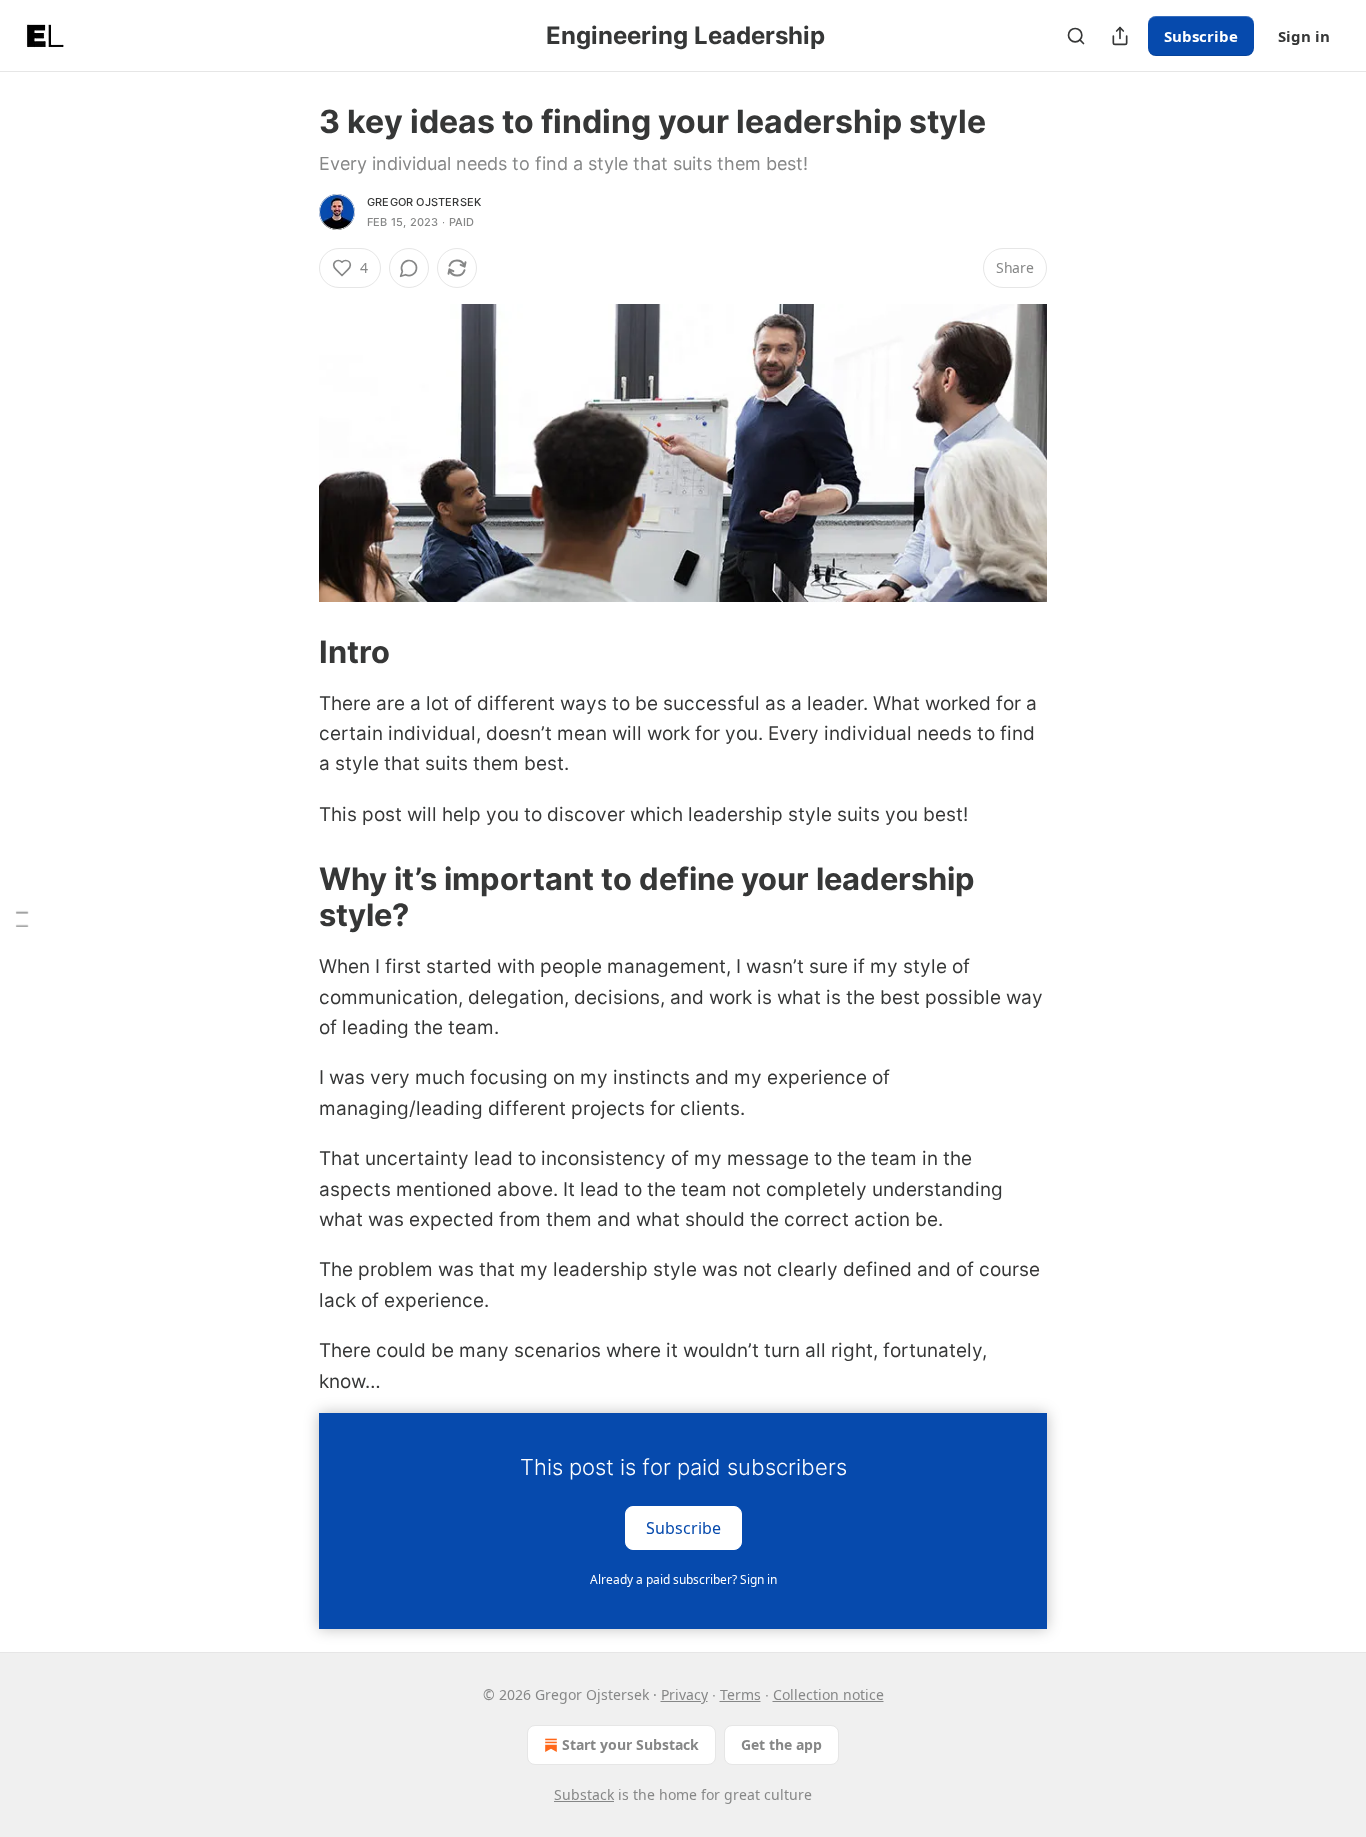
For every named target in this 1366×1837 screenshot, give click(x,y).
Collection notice (828, 1694)
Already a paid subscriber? (683, 1579)
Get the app (781, 1744)
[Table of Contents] (22, 918)
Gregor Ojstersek (424, 202)
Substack (584, 1794)
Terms (740, 1694)
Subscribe (1201, 36)
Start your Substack (630, 1744)
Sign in (1304, 36)
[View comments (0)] (409, 268)
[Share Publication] (1120, 36)
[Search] (1076, 36)
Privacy (684, 1694)
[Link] (291, 651)
